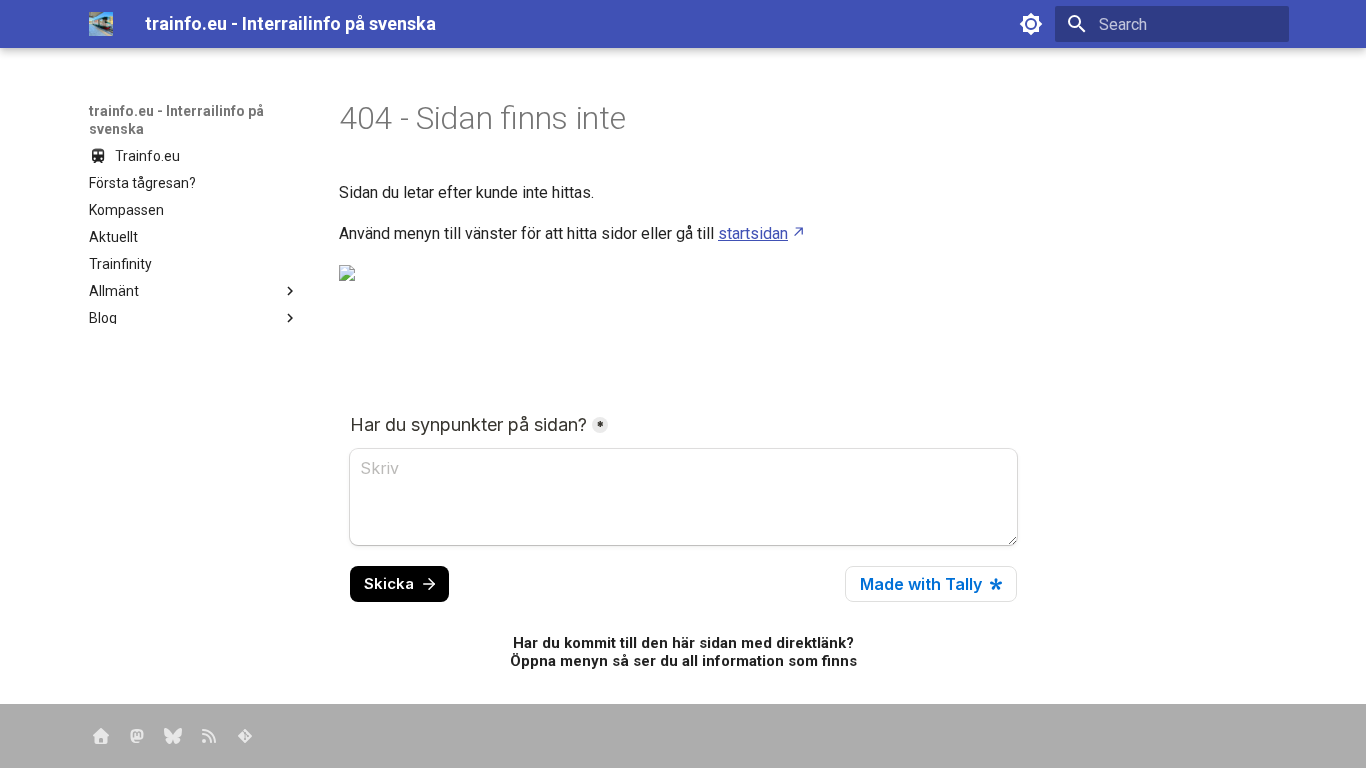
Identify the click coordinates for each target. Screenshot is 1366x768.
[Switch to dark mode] (1031, 24)
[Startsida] (101, 736)
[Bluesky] (173, 736)
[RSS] (209, 736)
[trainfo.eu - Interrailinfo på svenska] (101, 24)
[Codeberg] (245, 736)
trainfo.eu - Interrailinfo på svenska (176, 120)
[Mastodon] (137, 736)
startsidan (753, 233)
